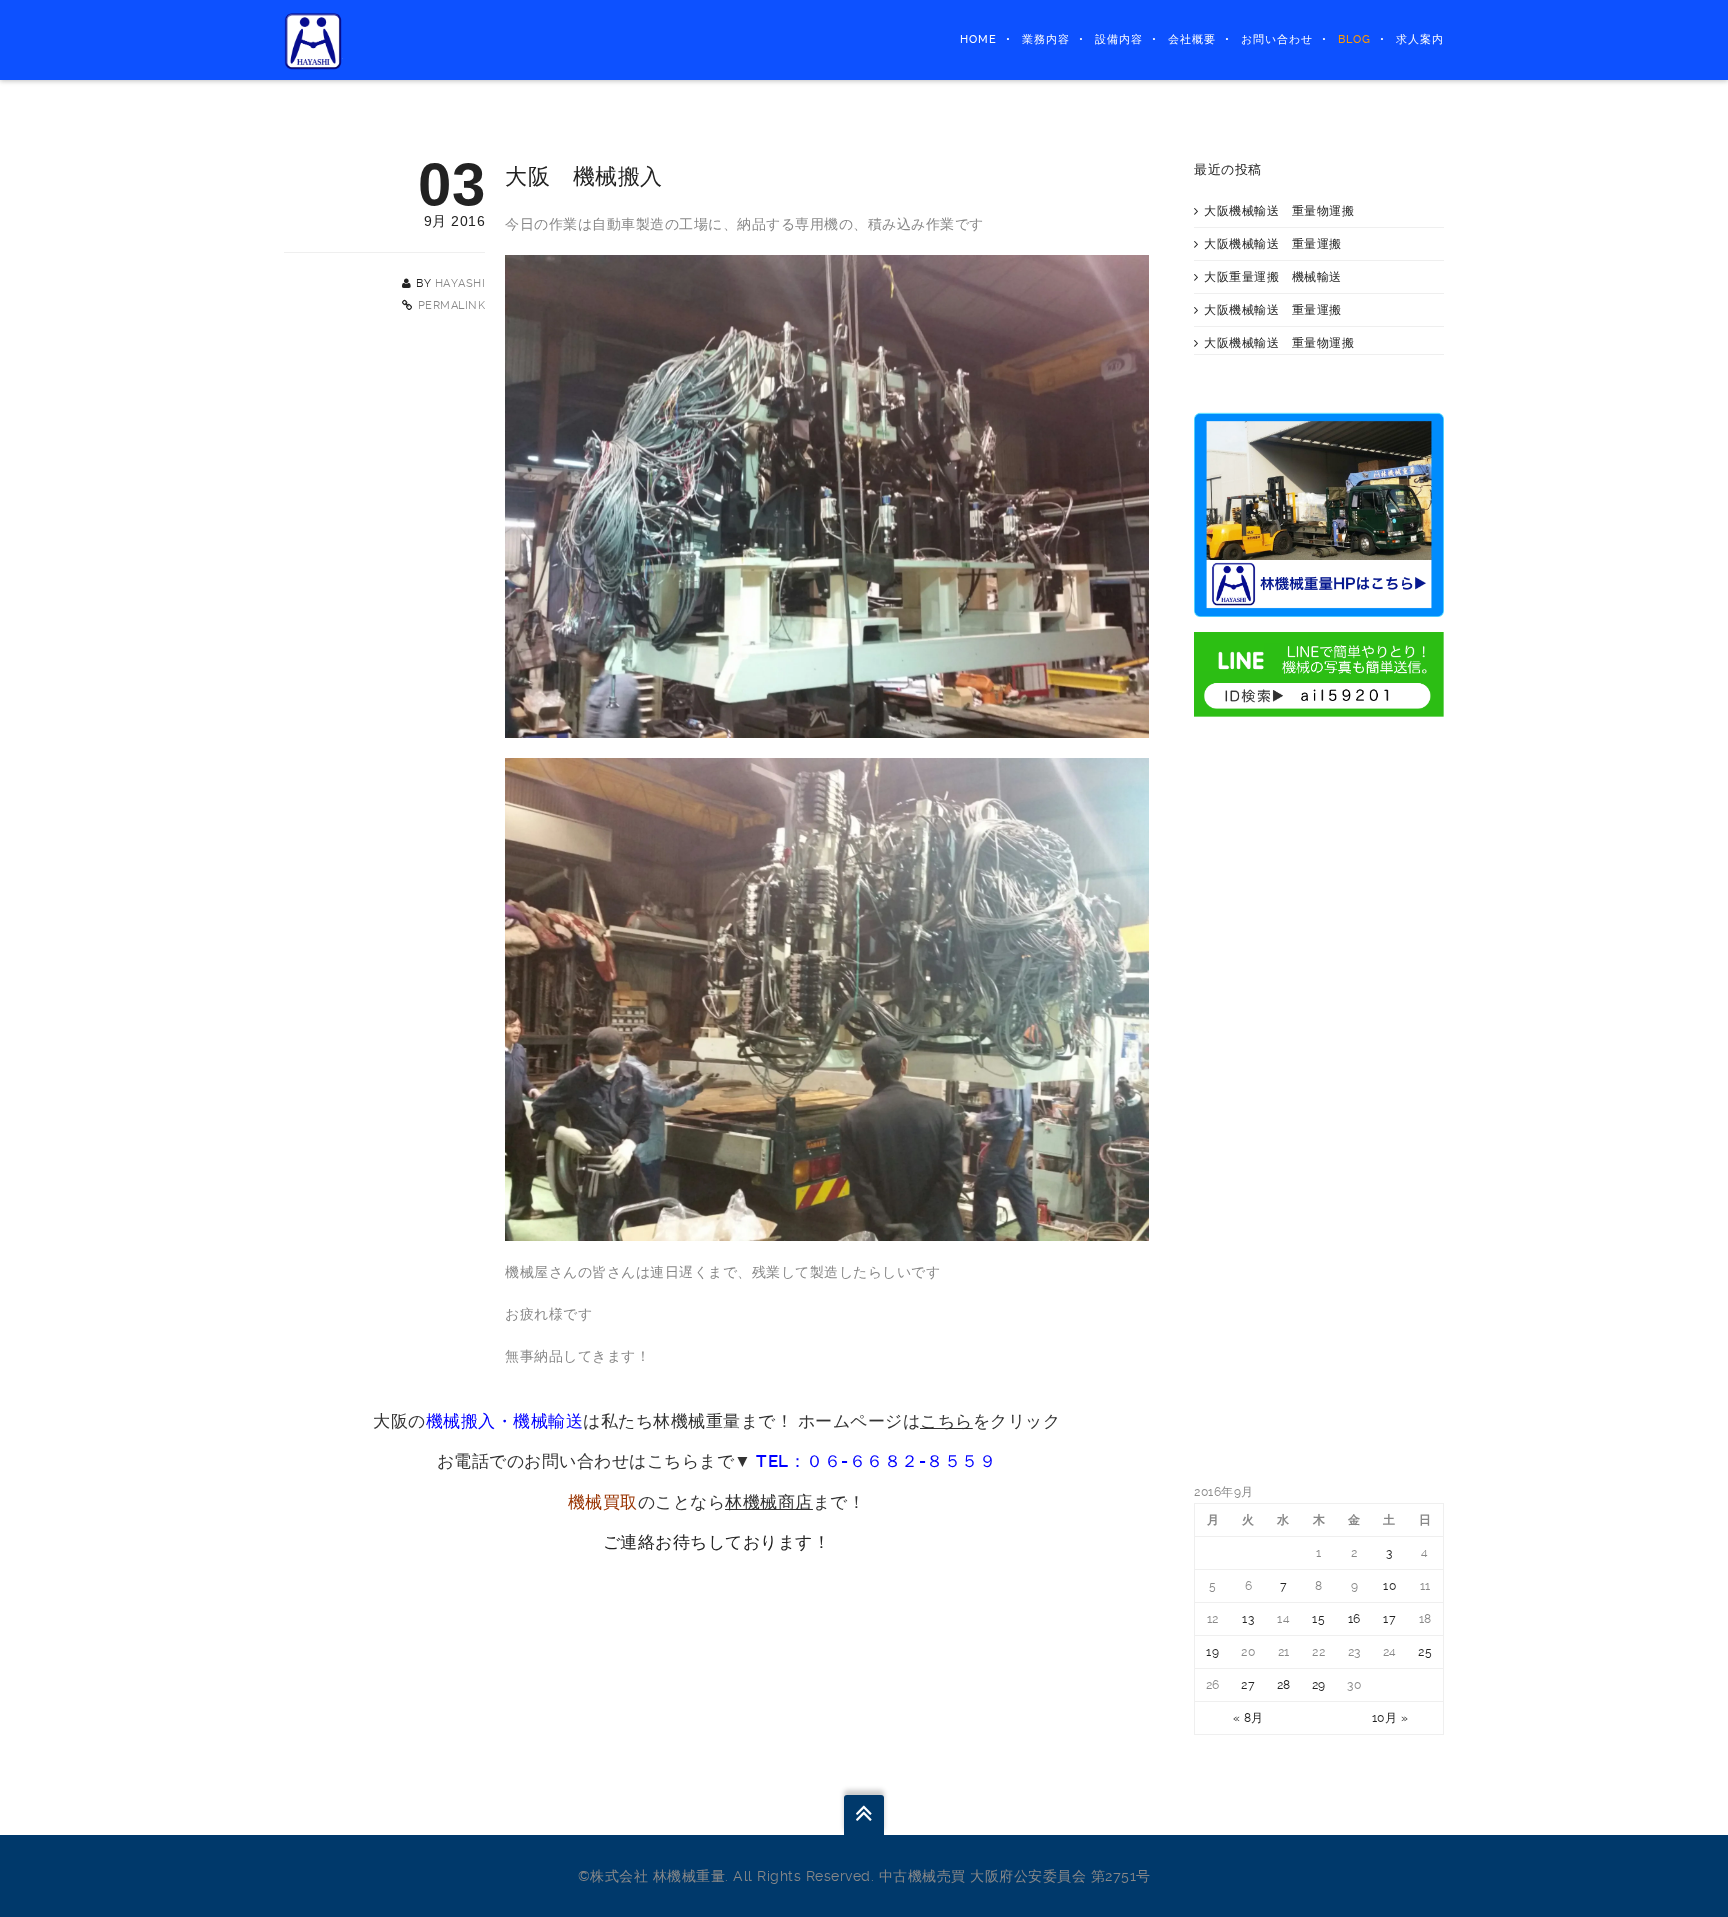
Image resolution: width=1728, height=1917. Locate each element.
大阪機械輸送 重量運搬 (1273, 244)
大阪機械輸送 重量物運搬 (1279, 211)
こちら (946, 1421)
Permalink (452, 305)
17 (1389, 1619)
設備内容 (1119, 39)
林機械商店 (769, 1502)
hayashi (460, 283)
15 (1318, 1619)
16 (1354, 1619)
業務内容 (1046, 39)
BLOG (1354, 39)
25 (1425, 1652)
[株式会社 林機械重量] (313, 40)
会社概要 (1192, 39)
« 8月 (1248, 1718)
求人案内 (1420, 39)
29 (1319, 1685)
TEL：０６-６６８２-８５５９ (876, 1461)
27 (1248, 1685)
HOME (978, 39)
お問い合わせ (1277, 39)
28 (1284, 1685)
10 (1389, 1586)
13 (1248, 1619)
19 (1212, 1652)
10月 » (1390, 1718)
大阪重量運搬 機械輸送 (1273, 277)
